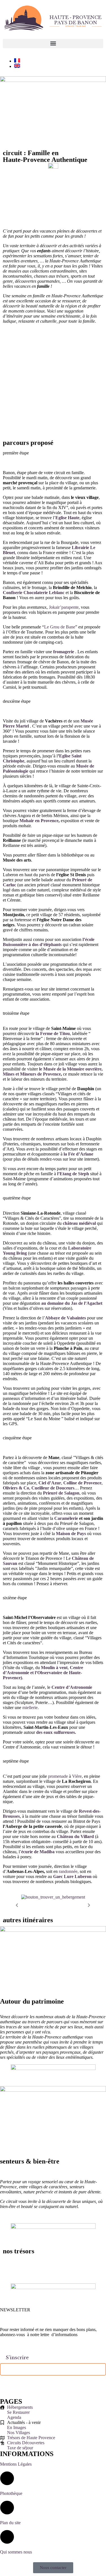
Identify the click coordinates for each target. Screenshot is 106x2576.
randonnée (68, 1871)
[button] (53, 44)
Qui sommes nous (16, 2552)
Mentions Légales (16, 2464)
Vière (77, 1776)
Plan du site (10, 2523)
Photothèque (11, 2493)
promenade (58, 1776)
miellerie (30, 1708)
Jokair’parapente (64, 607)
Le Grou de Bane (60, 627)
